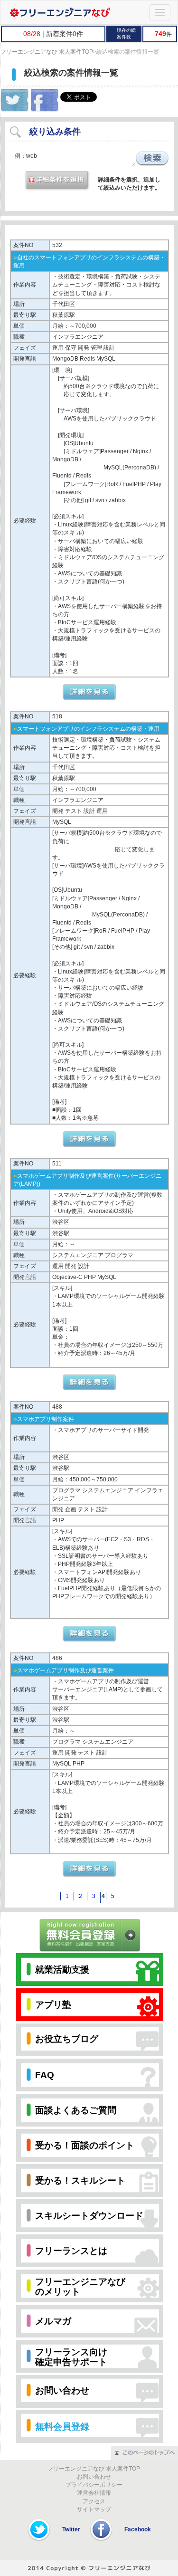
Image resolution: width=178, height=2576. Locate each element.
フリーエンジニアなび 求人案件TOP (47, 52)
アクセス (94, 2501)
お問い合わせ (94, 2477)
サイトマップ (94, 2509)
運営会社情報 (94, 2493)
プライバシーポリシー (94, 2485)
